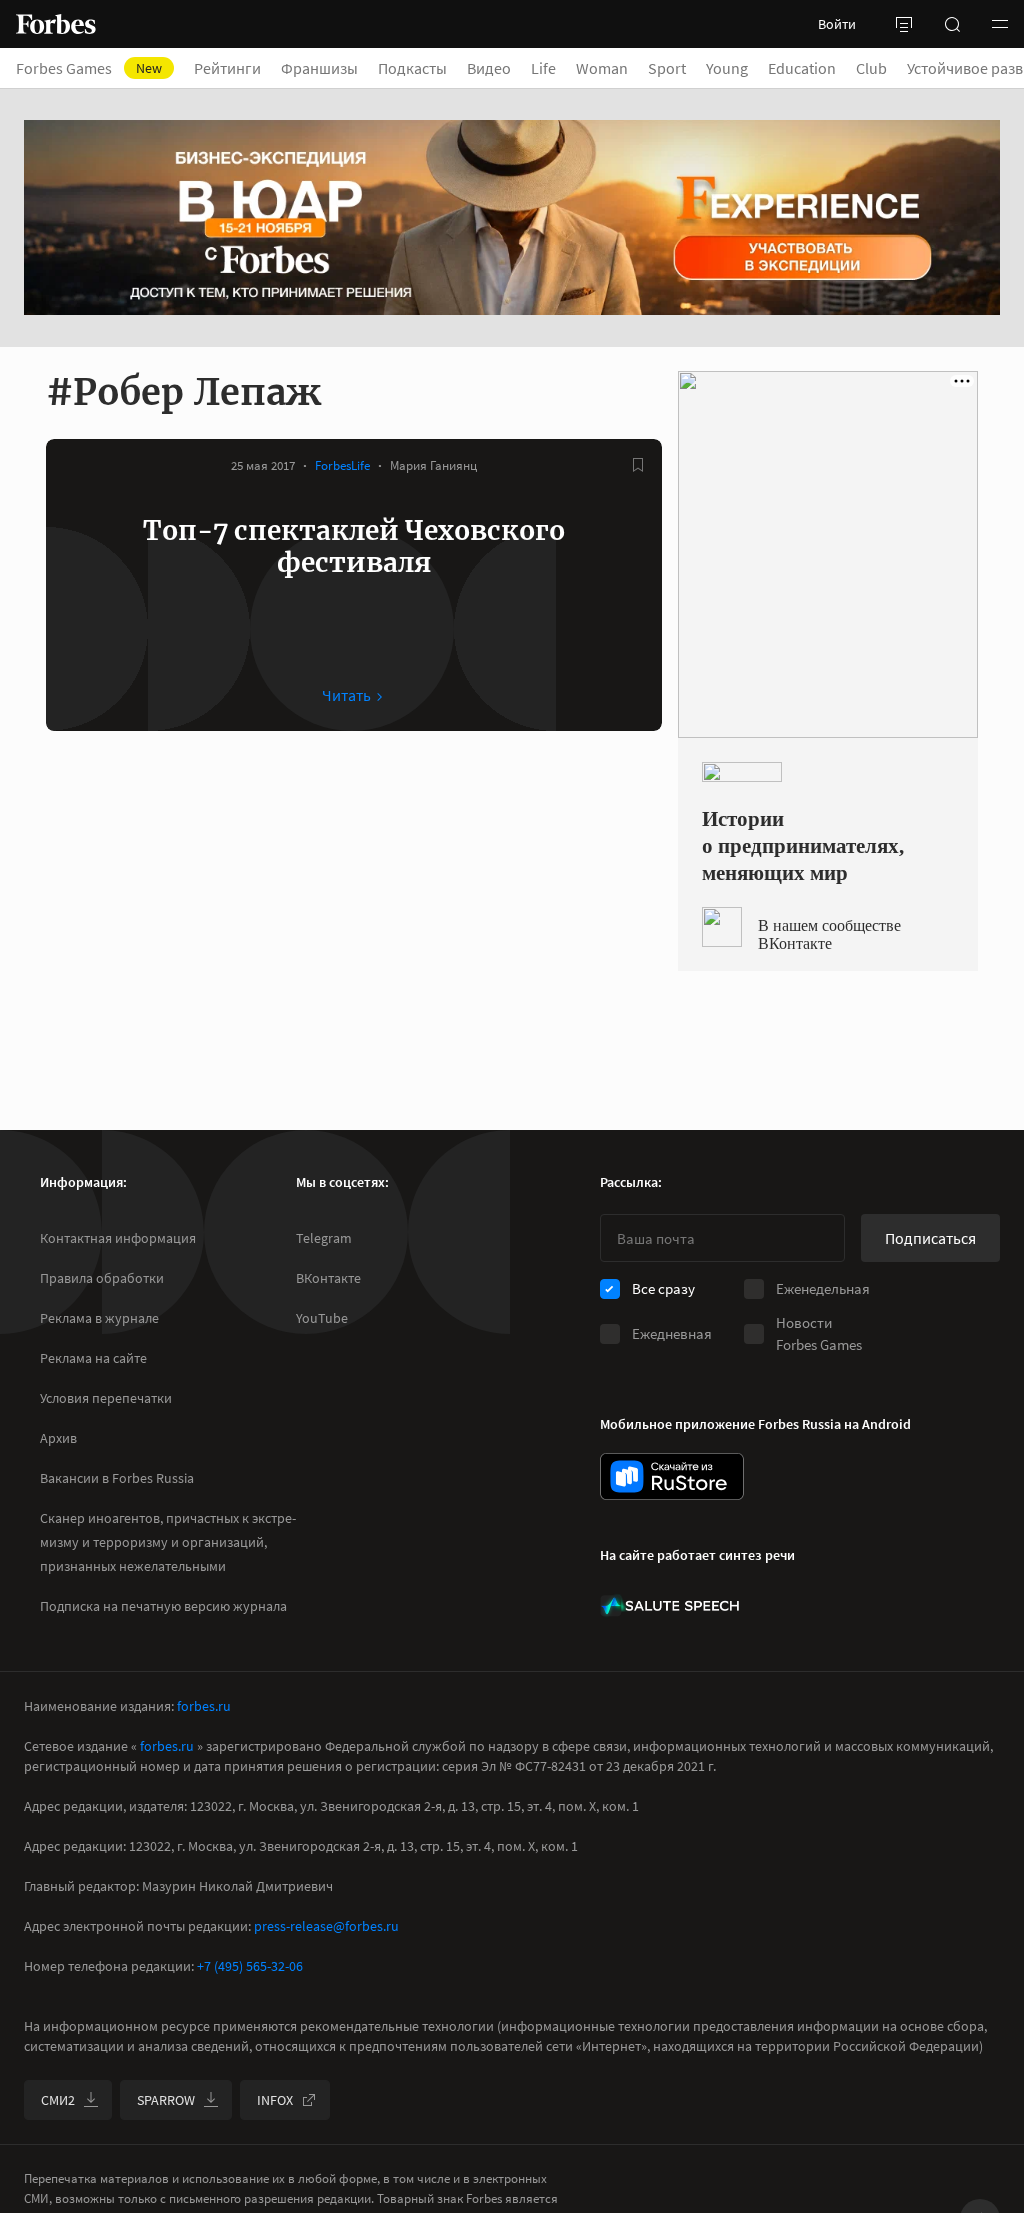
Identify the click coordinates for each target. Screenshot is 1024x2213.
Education (802, 68)
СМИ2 (58, 2100)
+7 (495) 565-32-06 (250, 1966)
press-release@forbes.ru (326, 1926)
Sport (667, 68)
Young (727, 68)
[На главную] (56, 24)
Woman (602, 68)
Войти (837, 24)
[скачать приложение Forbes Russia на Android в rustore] (672, 1476)
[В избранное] (638, 465)
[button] (1000, 24)
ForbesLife (342, 465)
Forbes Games (89, 68)
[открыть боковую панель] (904, 24)
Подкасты (412, 68)
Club (871, 68)
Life (543, 68)
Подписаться (930, 1238)
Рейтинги (227, 68)
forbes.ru (204, 1706)
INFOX (275, 2100)
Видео (489, 68)
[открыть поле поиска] (952, 24)
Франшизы (319, 68)
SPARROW (166, 2100)
